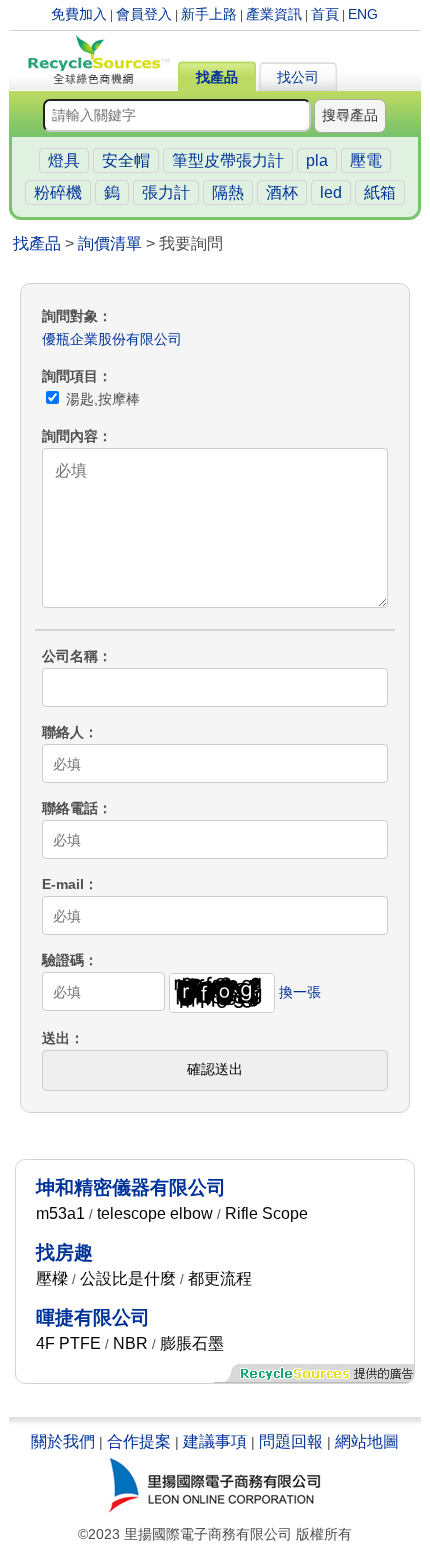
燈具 (64, 160)
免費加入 (79, 14)
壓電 (366, 160)
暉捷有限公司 (93, 1317)
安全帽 (126, 160)
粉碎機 (58, 192)
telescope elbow (155, 1213)
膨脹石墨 (192, 1343)
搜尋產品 (350, 115)
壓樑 (52, 1278)
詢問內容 (70, 436)
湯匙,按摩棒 (101, 399)
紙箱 (380, 192)
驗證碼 (63, 960)
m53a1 (60, 1213)
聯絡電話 (70, 808)
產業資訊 (274, 14)
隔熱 (228, 192)
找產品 (217, 77)
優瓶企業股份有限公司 (112, 339)
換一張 (300, 992)
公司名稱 (70, 656)
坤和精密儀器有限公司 (131, 1187)
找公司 (298, 77)
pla (317, 160)
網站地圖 (367, 1441)
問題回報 (291, 1441)
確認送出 (215, 1069)
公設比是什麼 (128, 1278)
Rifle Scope (266, 1213)
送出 (56, 1038)
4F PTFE (68, 1343)
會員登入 (144, 14)
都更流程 (220, 1278)
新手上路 (209, 14)
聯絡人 (63, 732)
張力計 (166, 192)
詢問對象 (70, 316)
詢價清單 (110, 243)
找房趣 (64, 1252)
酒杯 (282, 192)
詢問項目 (70, 376)
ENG (363, 14)
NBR (130, 1343)
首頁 (325, 14)
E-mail (63, 884)
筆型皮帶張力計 (228, 160)
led (331, 192)
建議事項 (215, 1441)
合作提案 (139, 1441)
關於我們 (63, 1441)
